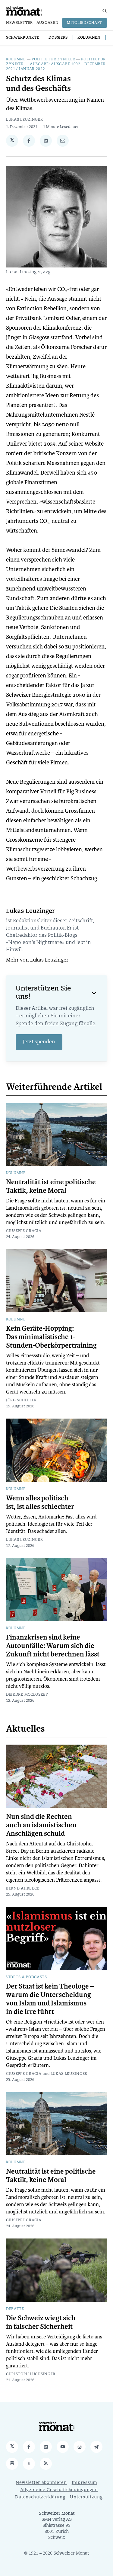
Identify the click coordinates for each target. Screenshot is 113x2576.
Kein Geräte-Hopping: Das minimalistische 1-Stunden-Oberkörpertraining (51, 1337)
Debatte (15, 2309)
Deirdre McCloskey (27, 1695)
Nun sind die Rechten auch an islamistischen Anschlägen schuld (41, 1825)
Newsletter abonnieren (41, 2483)
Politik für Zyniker (53, 59)
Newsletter (19, 23)
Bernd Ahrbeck (23, 1889)
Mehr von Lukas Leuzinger (37, 960)
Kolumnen (89, 38)
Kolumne (16, 59)
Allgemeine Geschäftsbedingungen (59, 2490)
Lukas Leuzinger (25, 120)
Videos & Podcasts (27, 1977)
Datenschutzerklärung (40, 2497)
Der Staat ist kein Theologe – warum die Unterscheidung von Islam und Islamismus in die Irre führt (50, 1999)
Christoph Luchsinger (31, 2374)
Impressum (85, 2483)
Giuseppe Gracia (24, 1231)
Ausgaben (48, 23)
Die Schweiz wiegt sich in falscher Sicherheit (41, 2322)
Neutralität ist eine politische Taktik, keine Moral (51, 1186)
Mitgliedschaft (85, 23)
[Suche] (105, 11)
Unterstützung (86, 2497)
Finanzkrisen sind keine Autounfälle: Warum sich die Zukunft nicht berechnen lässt (53, 1646)
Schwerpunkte (22, 38)
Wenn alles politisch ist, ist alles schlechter (40, 1502)
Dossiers (58, 38)
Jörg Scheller (21, 1400)
